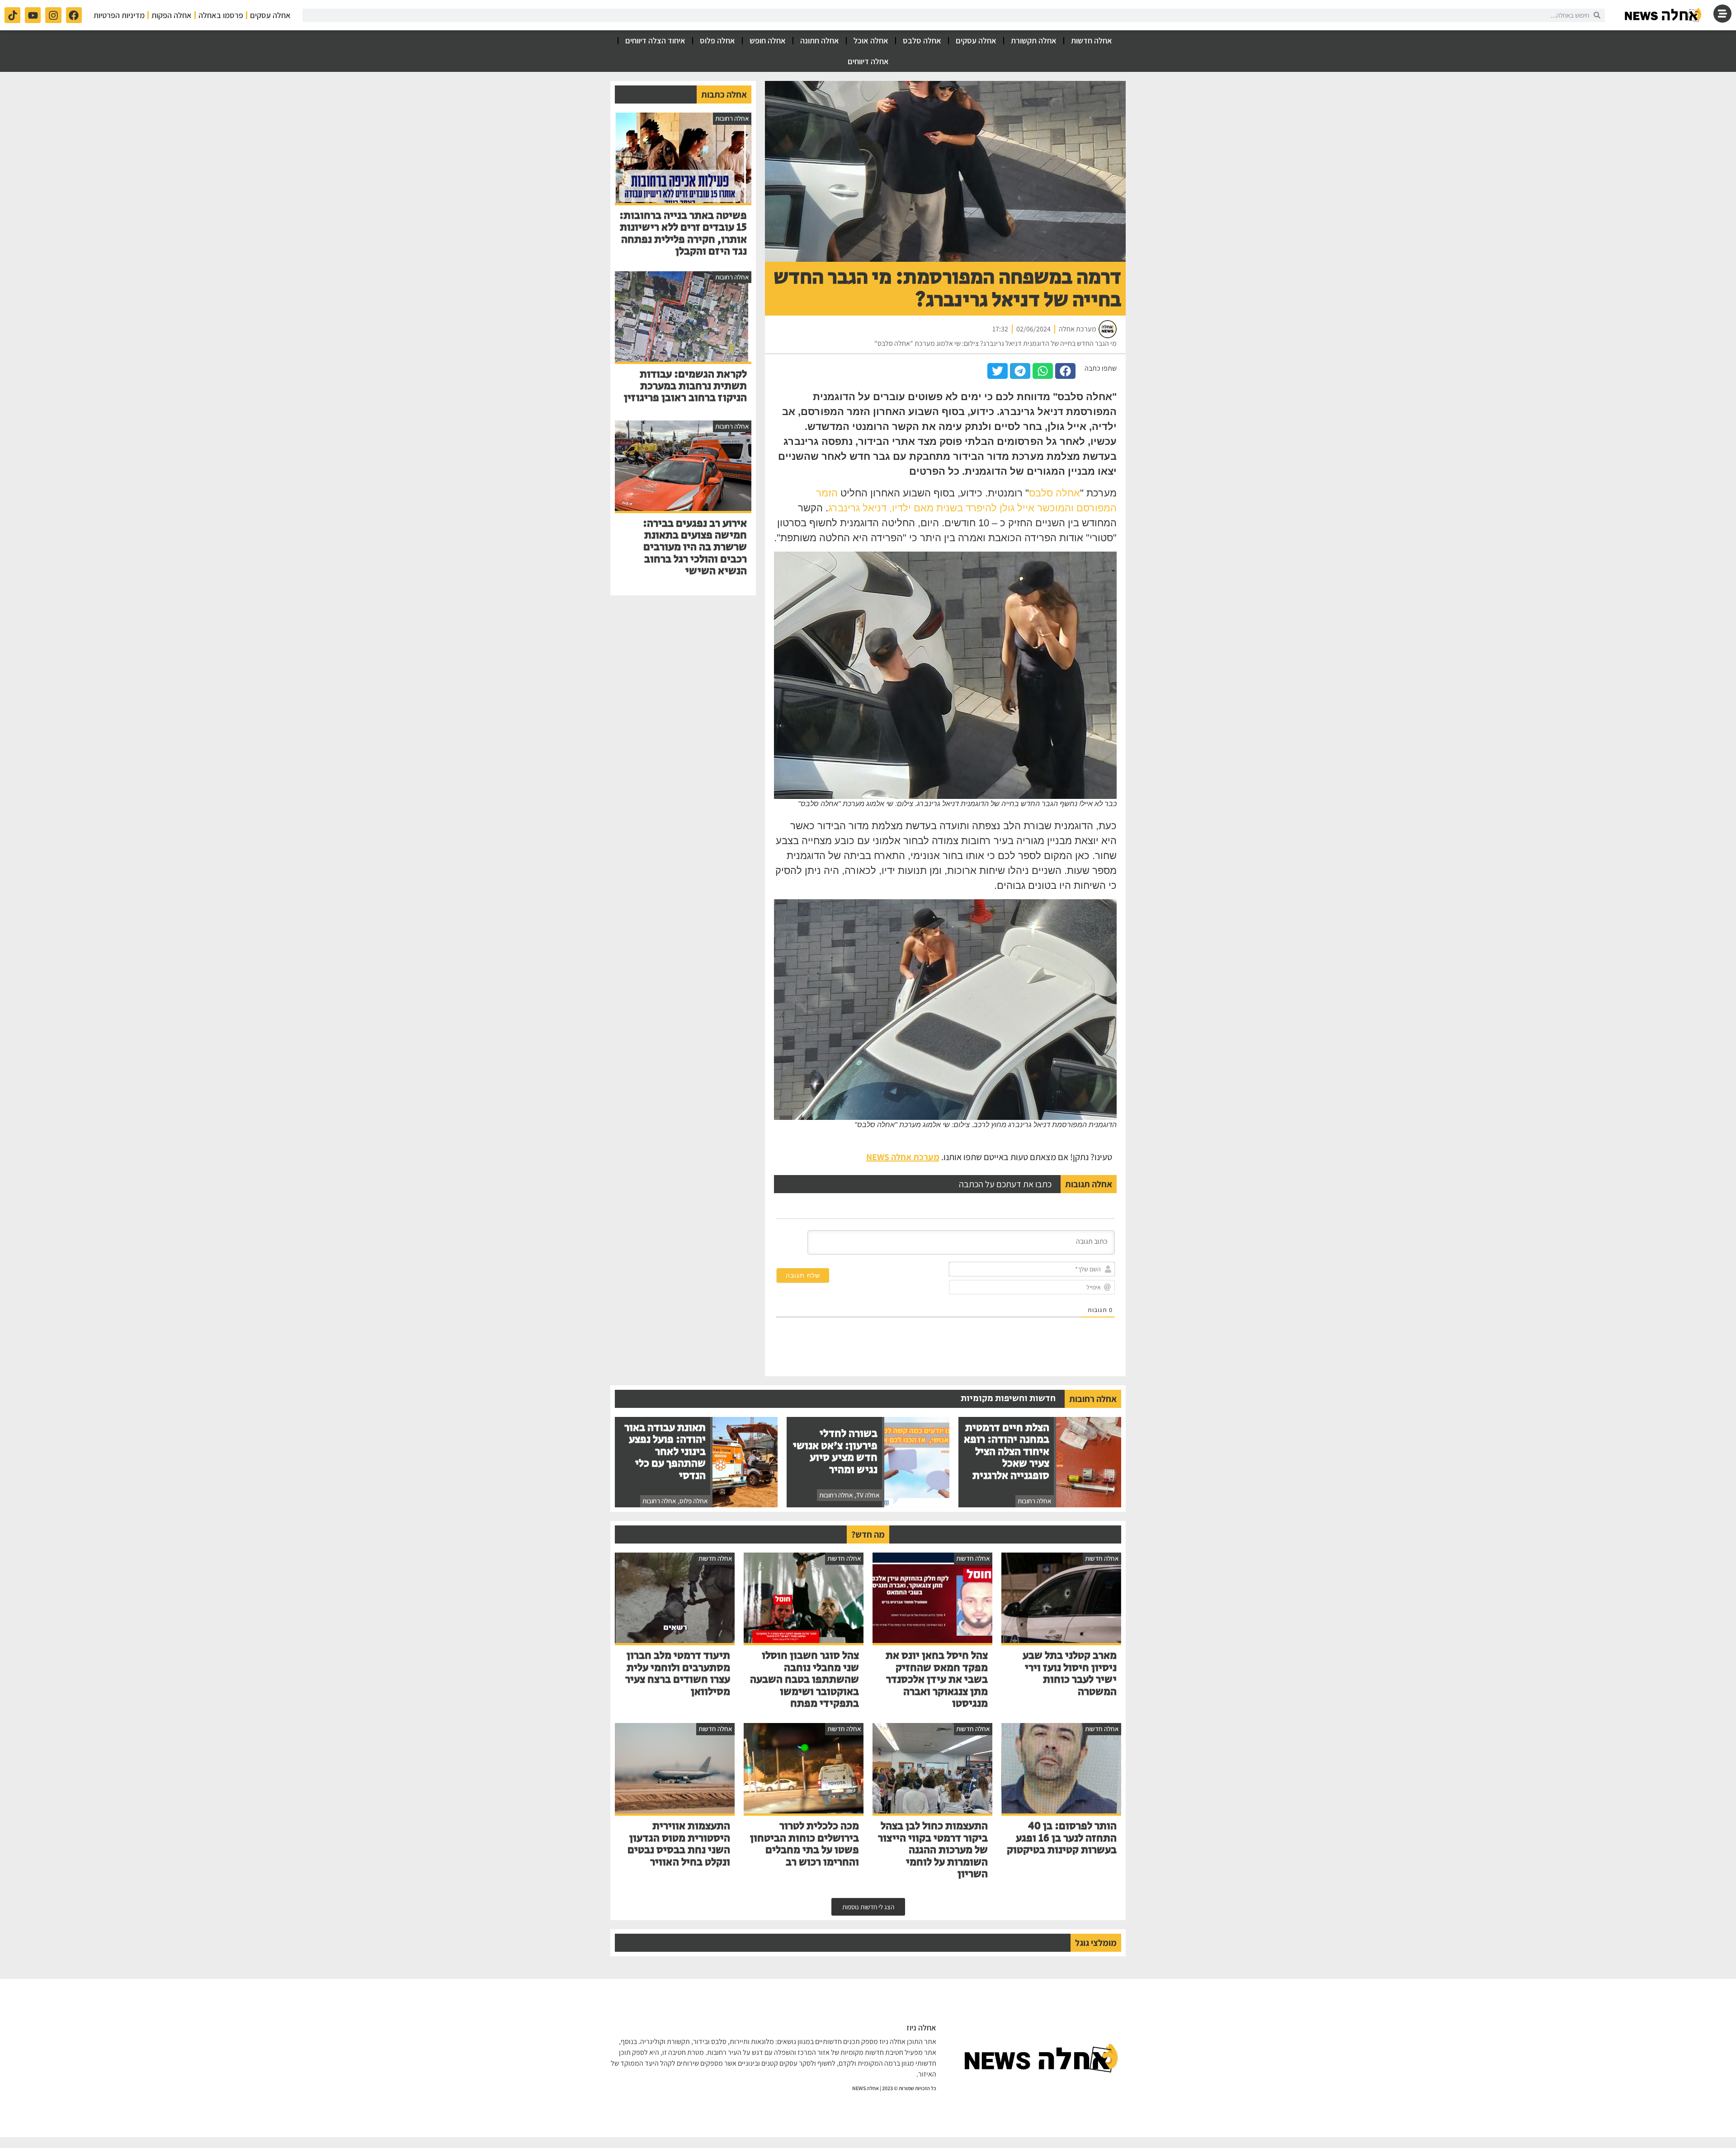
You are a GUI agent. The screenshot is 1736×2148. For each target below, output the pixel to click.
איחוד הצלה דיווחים (655, 40)
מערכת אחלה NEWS (903, 1157)
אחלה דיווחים (868, 61)
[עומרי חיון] (1664, 15)
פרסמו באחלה (221, 15)
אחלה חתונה (820, 40)
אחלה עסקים (270, 15)
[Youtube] (33, 15)
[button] (1065, 371)
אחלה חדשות (1092, 40)
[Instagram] (53, 15)
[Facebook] (74, 15)
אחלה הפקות (172, 15)
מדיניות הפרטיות (119, 15)
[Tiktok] (12, 15)
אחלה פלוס (717, 40)
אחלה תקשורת (1034, 40)
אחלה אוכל (871, 40)
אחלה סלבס (922, 40)
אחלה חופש (768, 40)
